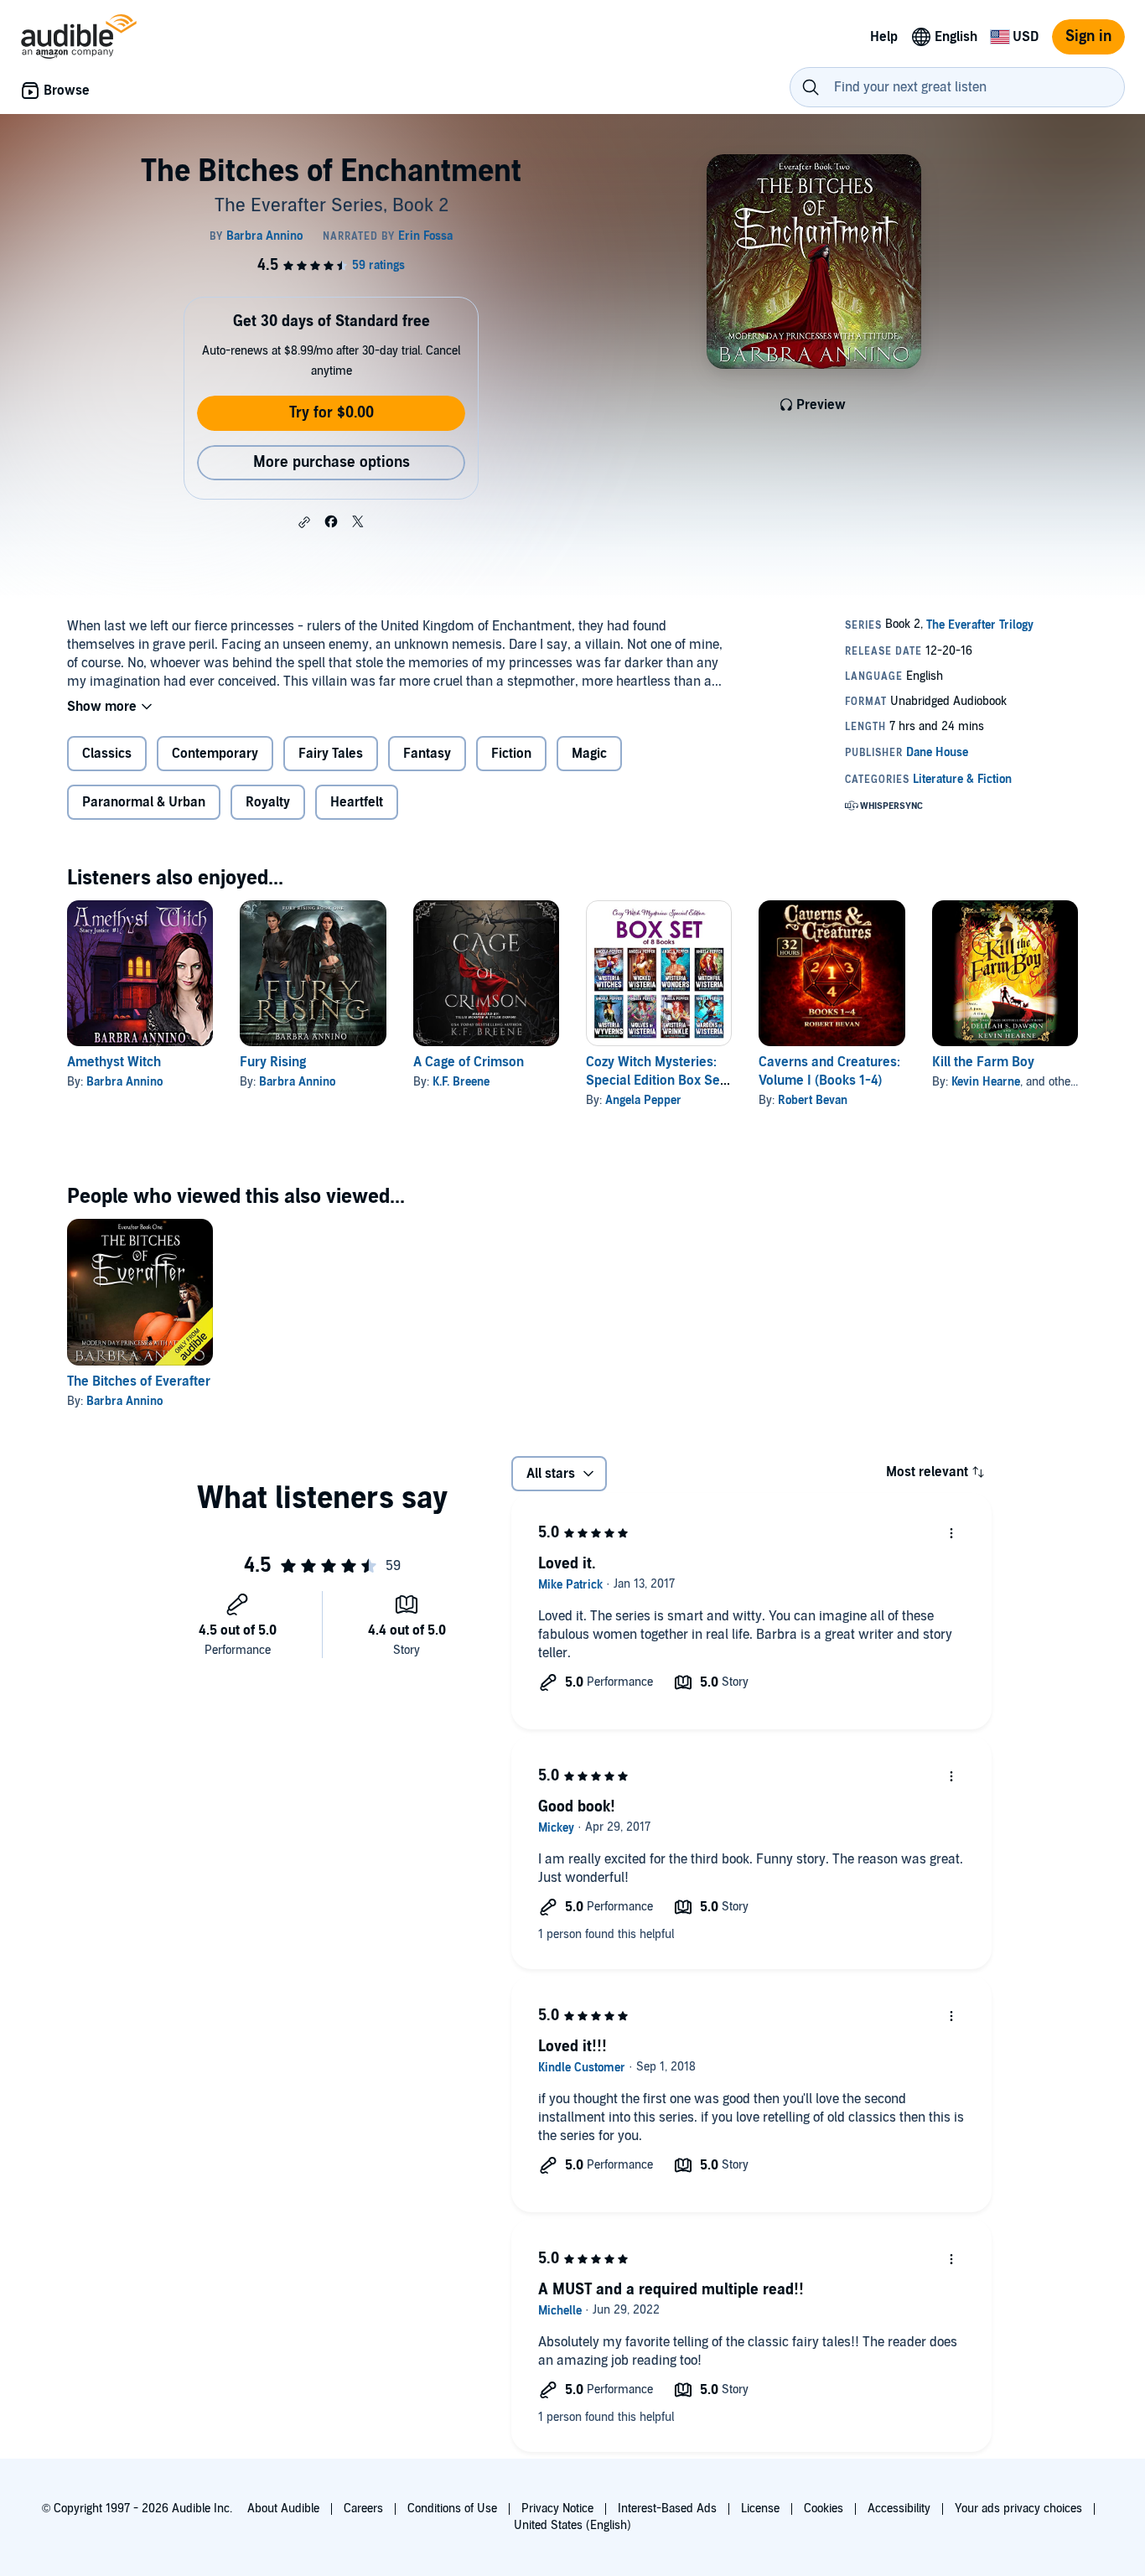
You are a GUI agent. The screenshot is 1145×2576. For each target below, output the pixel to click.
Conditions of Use (452, 2509)
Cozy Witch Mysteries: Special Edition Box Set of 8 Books (655, 1081)
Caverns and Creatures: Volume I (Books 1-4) (829, 1071)
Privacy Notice (557, 2509)
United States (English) (572, 2525)
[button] (304, 522)
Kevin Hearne (986, 1082)
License (760, 2509)
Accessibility (899, 2509)
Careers (363, 2509)
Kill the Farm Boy (983, 1062)
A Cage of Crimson (469, 1062)
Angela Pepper (643, 1100)
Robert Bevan (813, 1100)
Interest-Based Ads (667, 2509)
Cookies (824, 2509)
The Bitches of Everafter (139, 1381)
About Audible (283, 2509)
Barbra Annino (124, 1082)
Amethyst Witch (114, 1062)
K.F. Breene (461, 1082)
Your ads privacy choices (1018, 2509)
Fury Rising (273, 1062)
